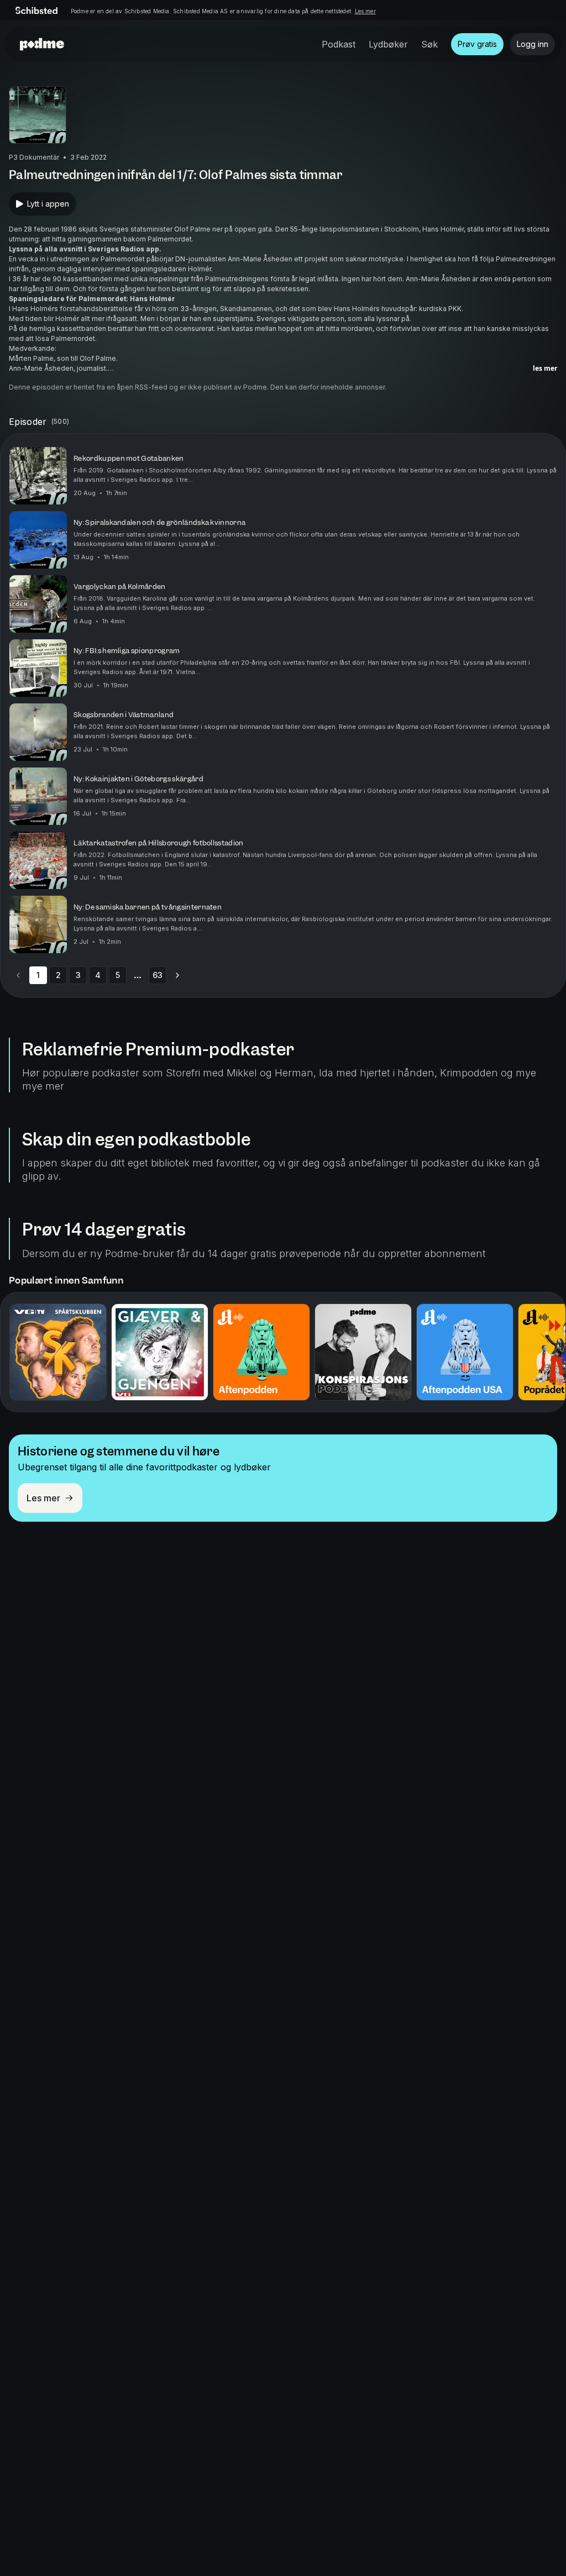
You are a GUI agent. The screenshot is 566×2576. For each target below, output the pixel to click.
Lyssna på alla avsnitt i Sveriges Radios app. (85, 249)
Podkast (339, 44)
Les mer (365, 11)
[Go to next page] (177, 975)
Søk (429, 44)
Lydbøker (388, 44)
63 (158, 975)
